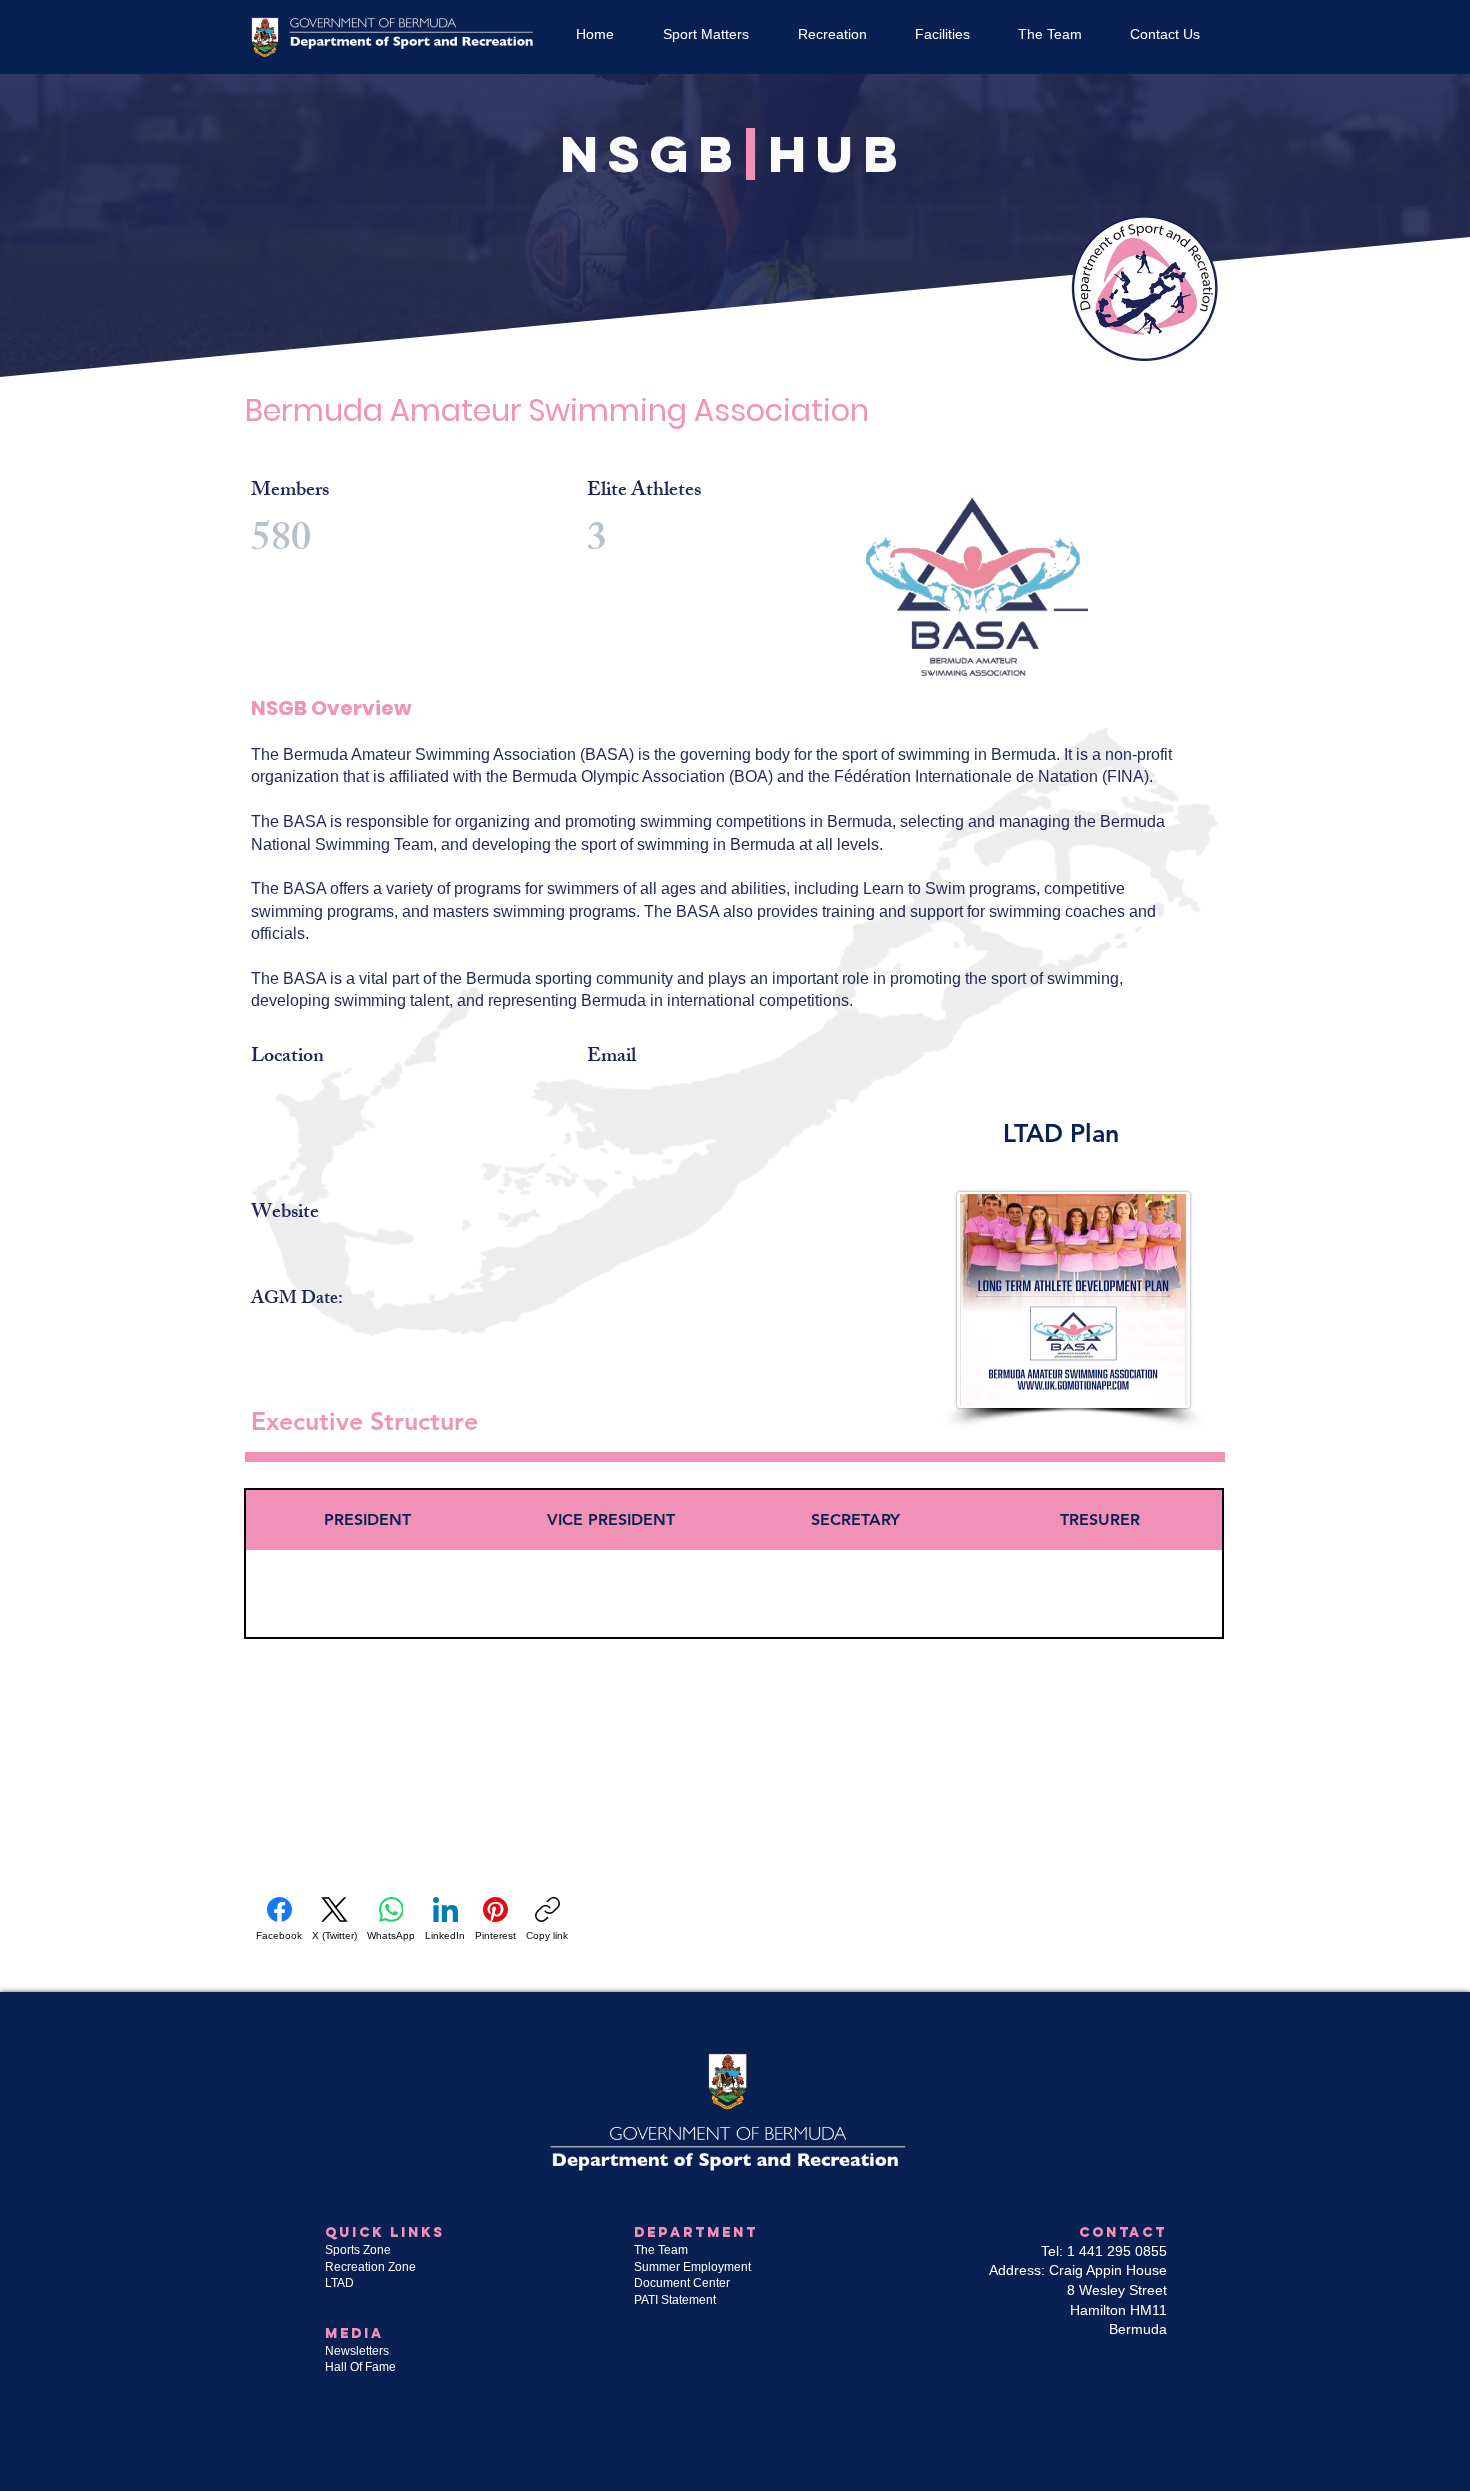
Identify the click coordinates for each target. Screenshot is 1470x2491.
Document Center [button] (683, 2283)
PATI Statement (675, 2300)
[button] (705, 34)
